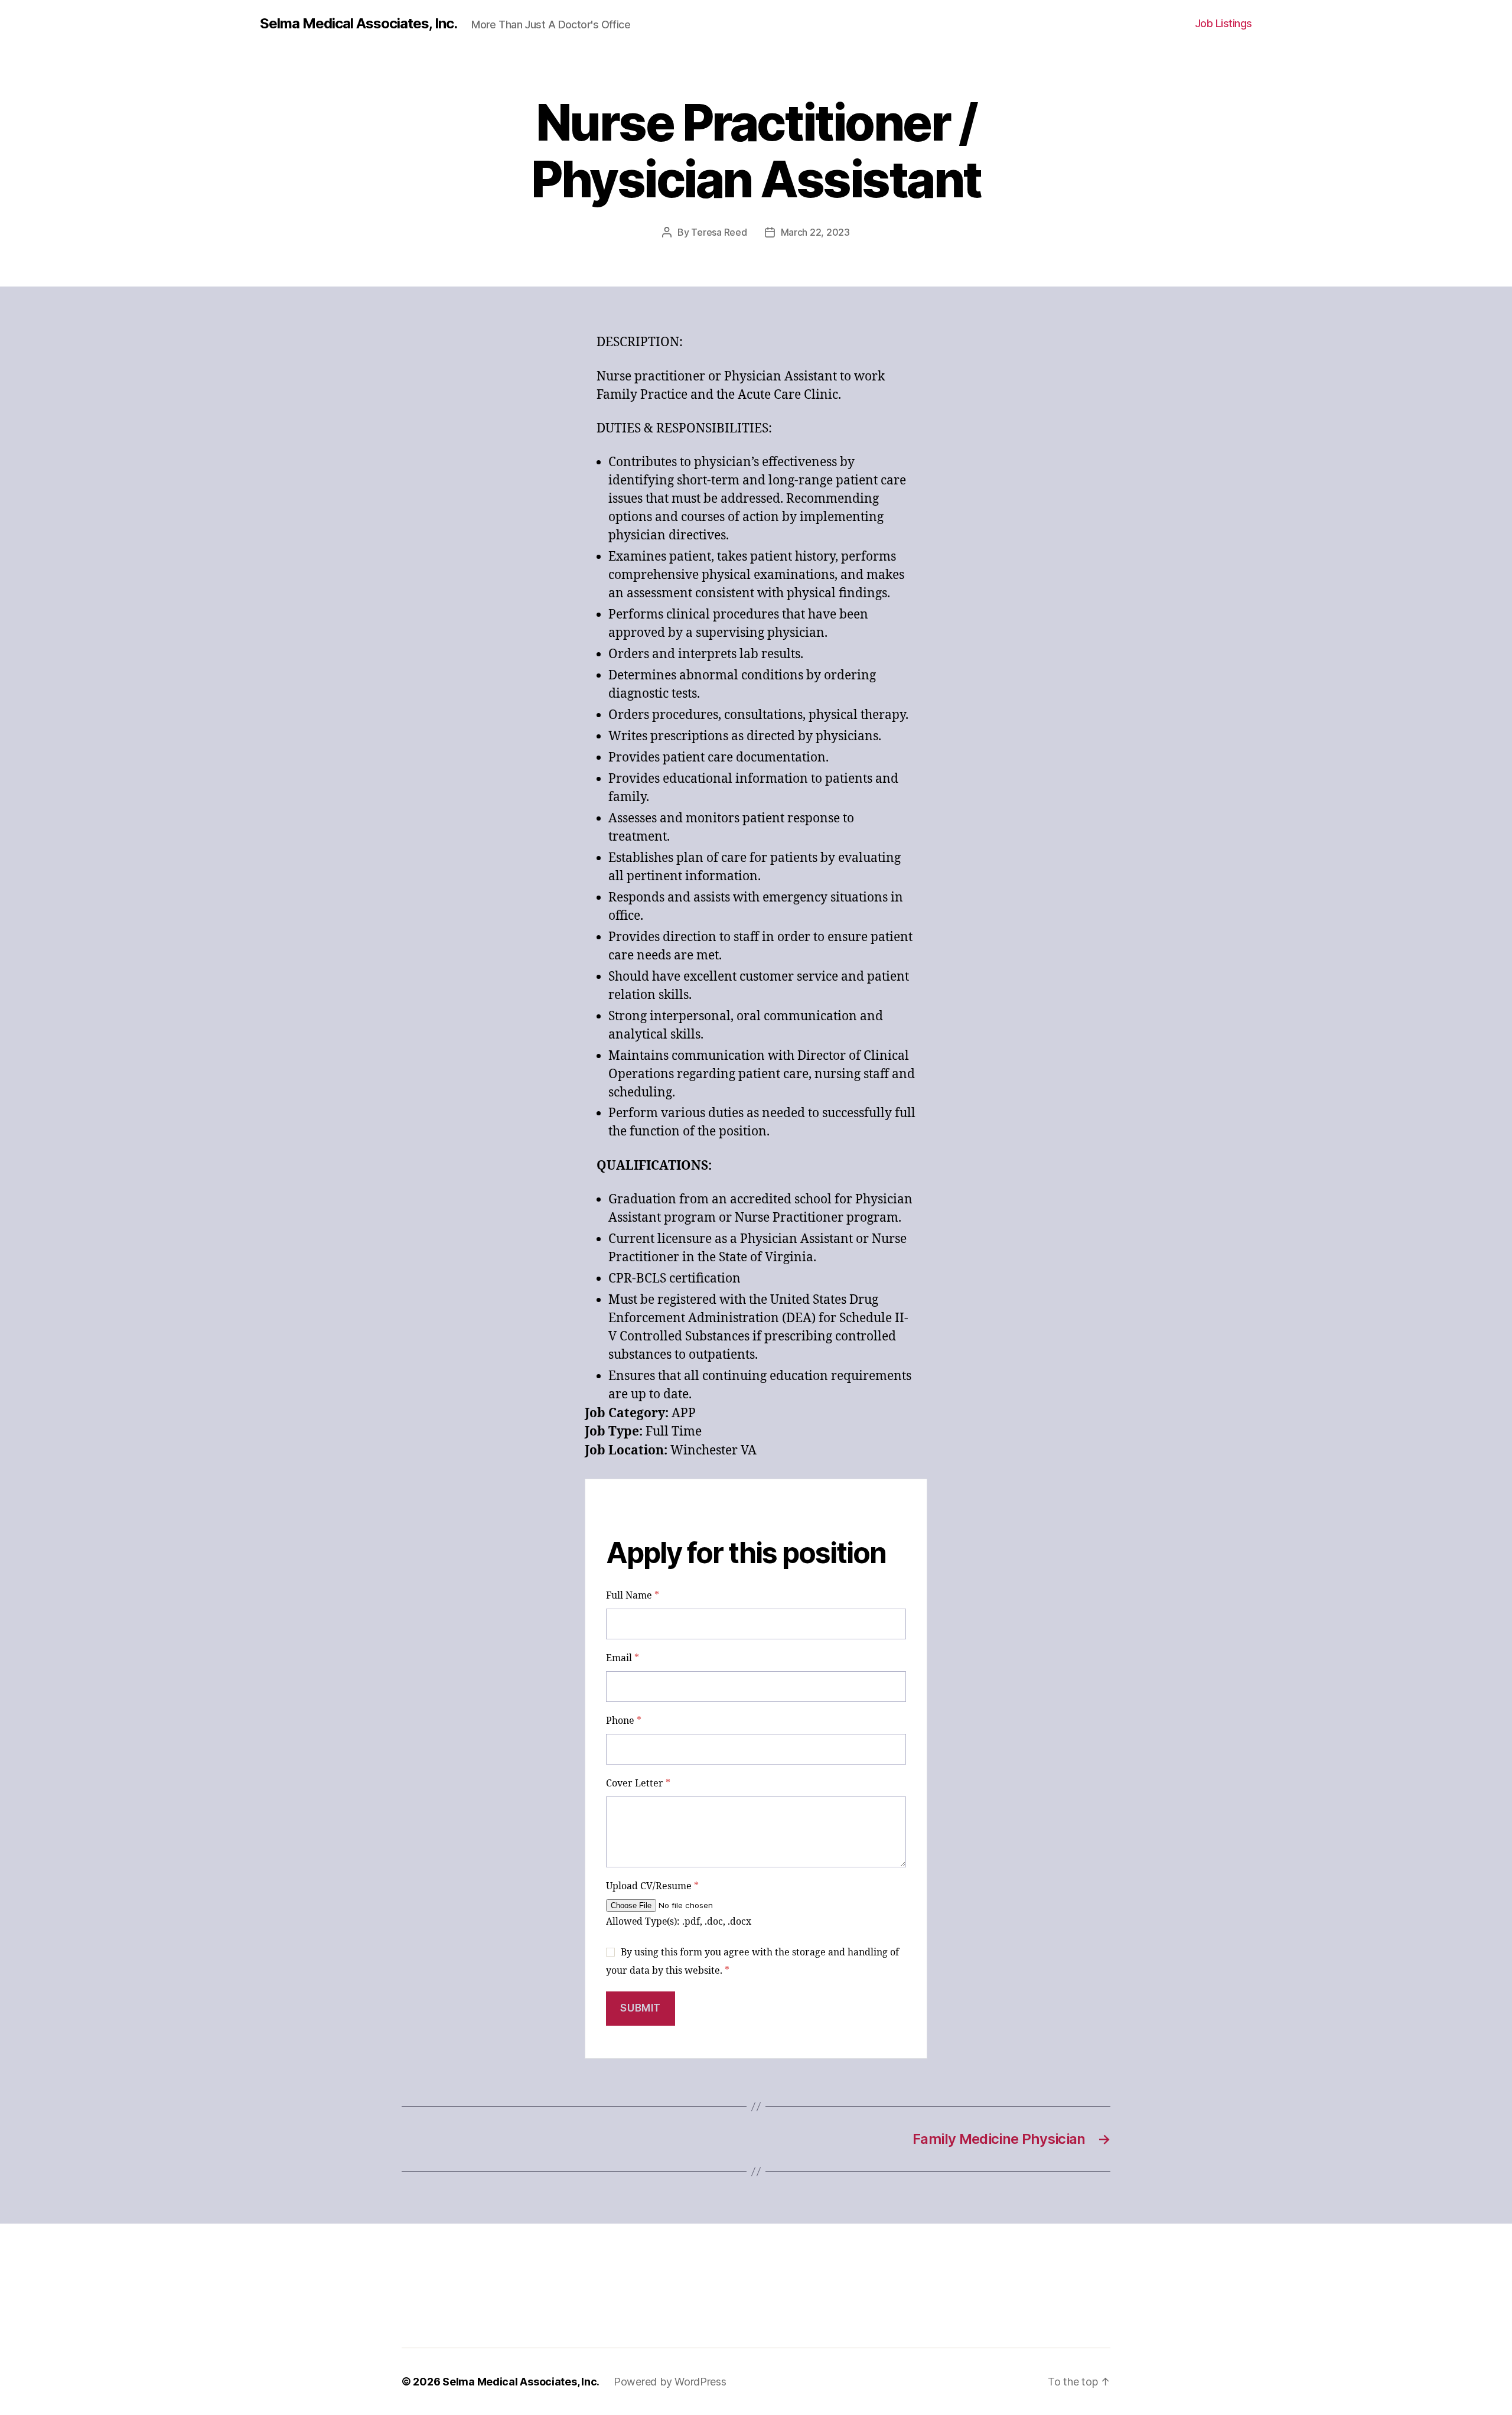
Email (623, 1658)
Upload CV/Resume (652, 1886)
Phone (624, 1721)
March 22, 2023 (815, 232)
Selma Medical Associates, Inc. (359, 24)
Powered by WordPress (670, 2382)
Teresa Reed (719, 232)
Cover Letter (638, 1783)
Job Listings (1223, 23)
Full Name (633, 1596)
